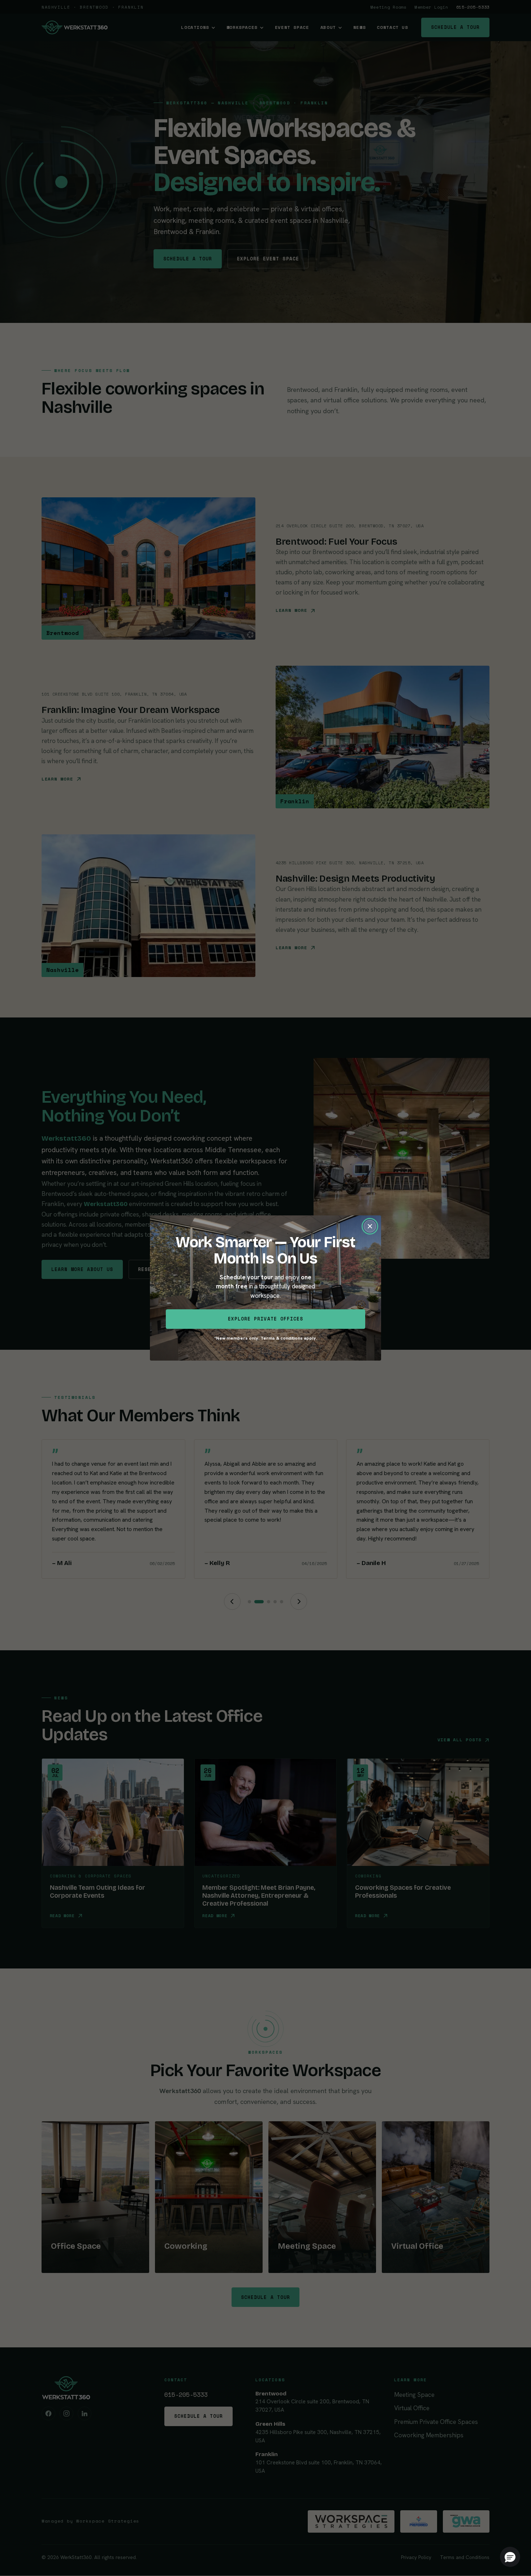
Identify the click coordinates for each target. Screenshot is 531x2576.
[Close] (370, 1226)
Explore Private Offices (265, 1319)
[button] (510, 2557)
